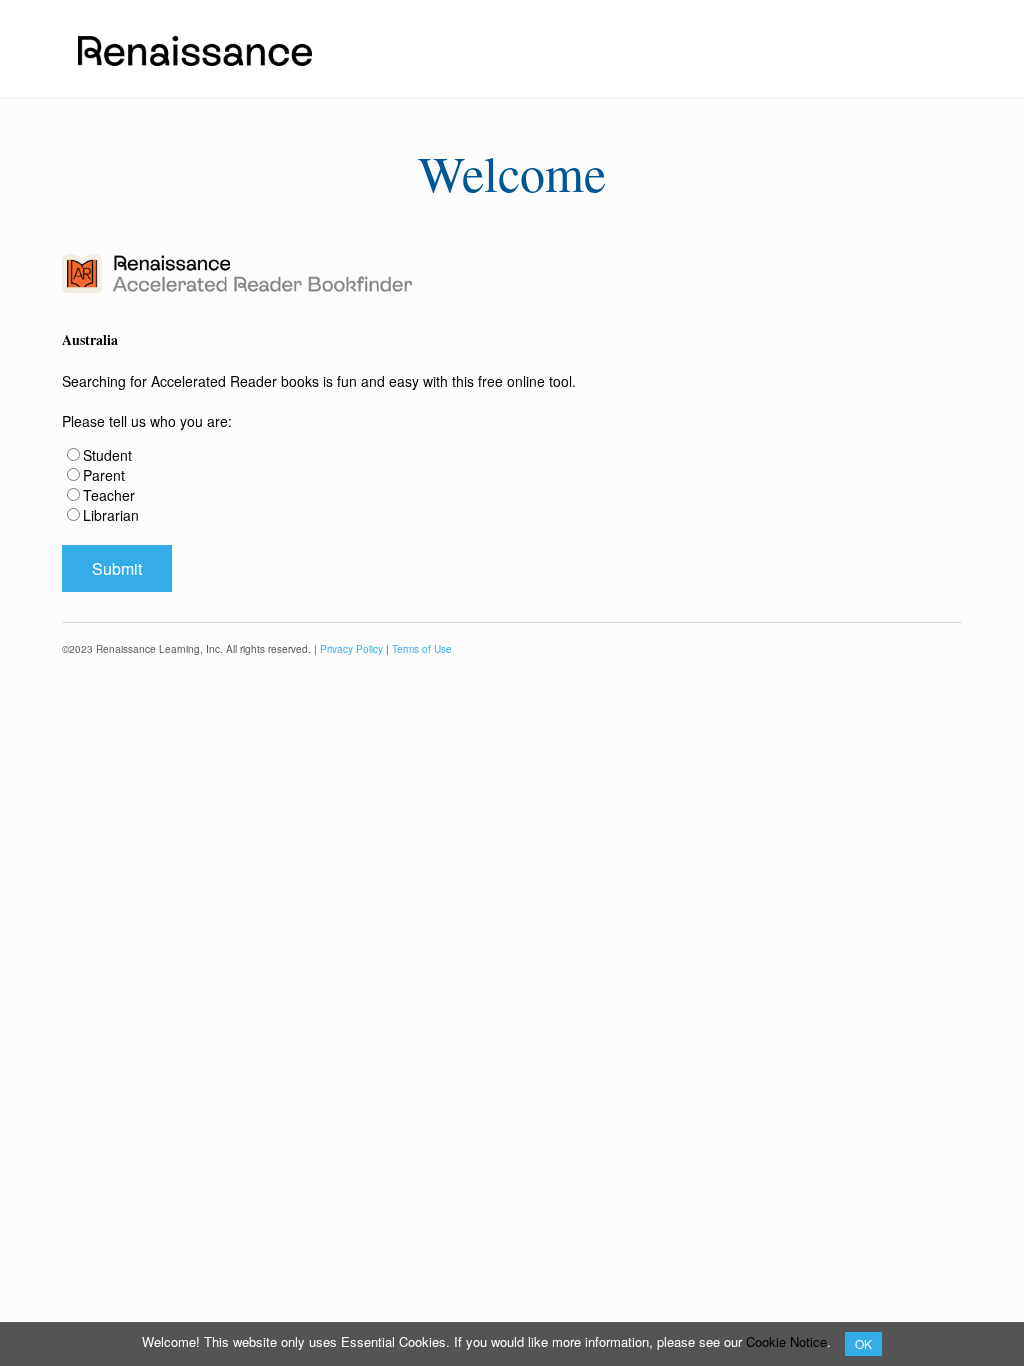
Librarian (111, 515)
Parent (104, 475)
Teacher (109, 495)
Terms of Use (422, 649)
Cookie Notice (786, 1341)
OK (863, 1343)
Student (107, 455)
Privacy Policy (351, 649)
